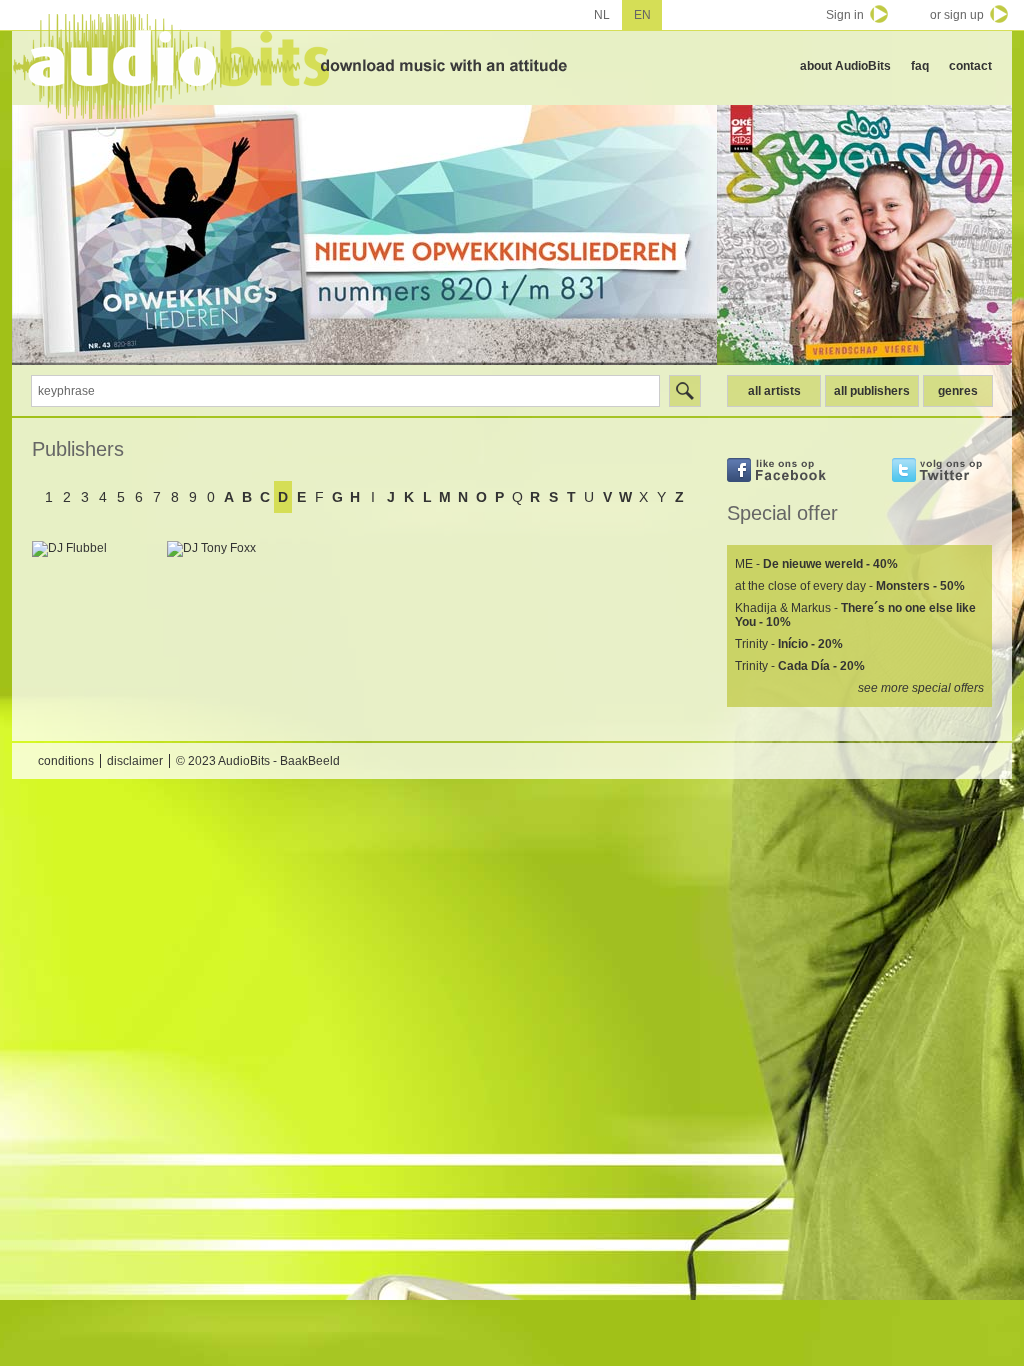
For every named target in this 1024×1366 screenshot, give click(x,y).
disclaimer (135, 761)
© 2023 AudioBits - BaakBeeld (258, 761)
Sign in (845, 15)
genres (958, 391)
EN (642, 15)
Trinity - (789, 644)
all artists (774, 391)
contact (970, 66)
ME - (816, 564)
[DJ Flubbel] (94, 603)
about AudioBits (845, 66)
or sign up (957, 15)
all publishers (872, 391)
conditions (66, 761)
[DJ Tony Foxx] (229, 603)
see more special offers (921, 688)
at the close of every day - (850, 586)
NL (602, 15)
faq (920, 66)
